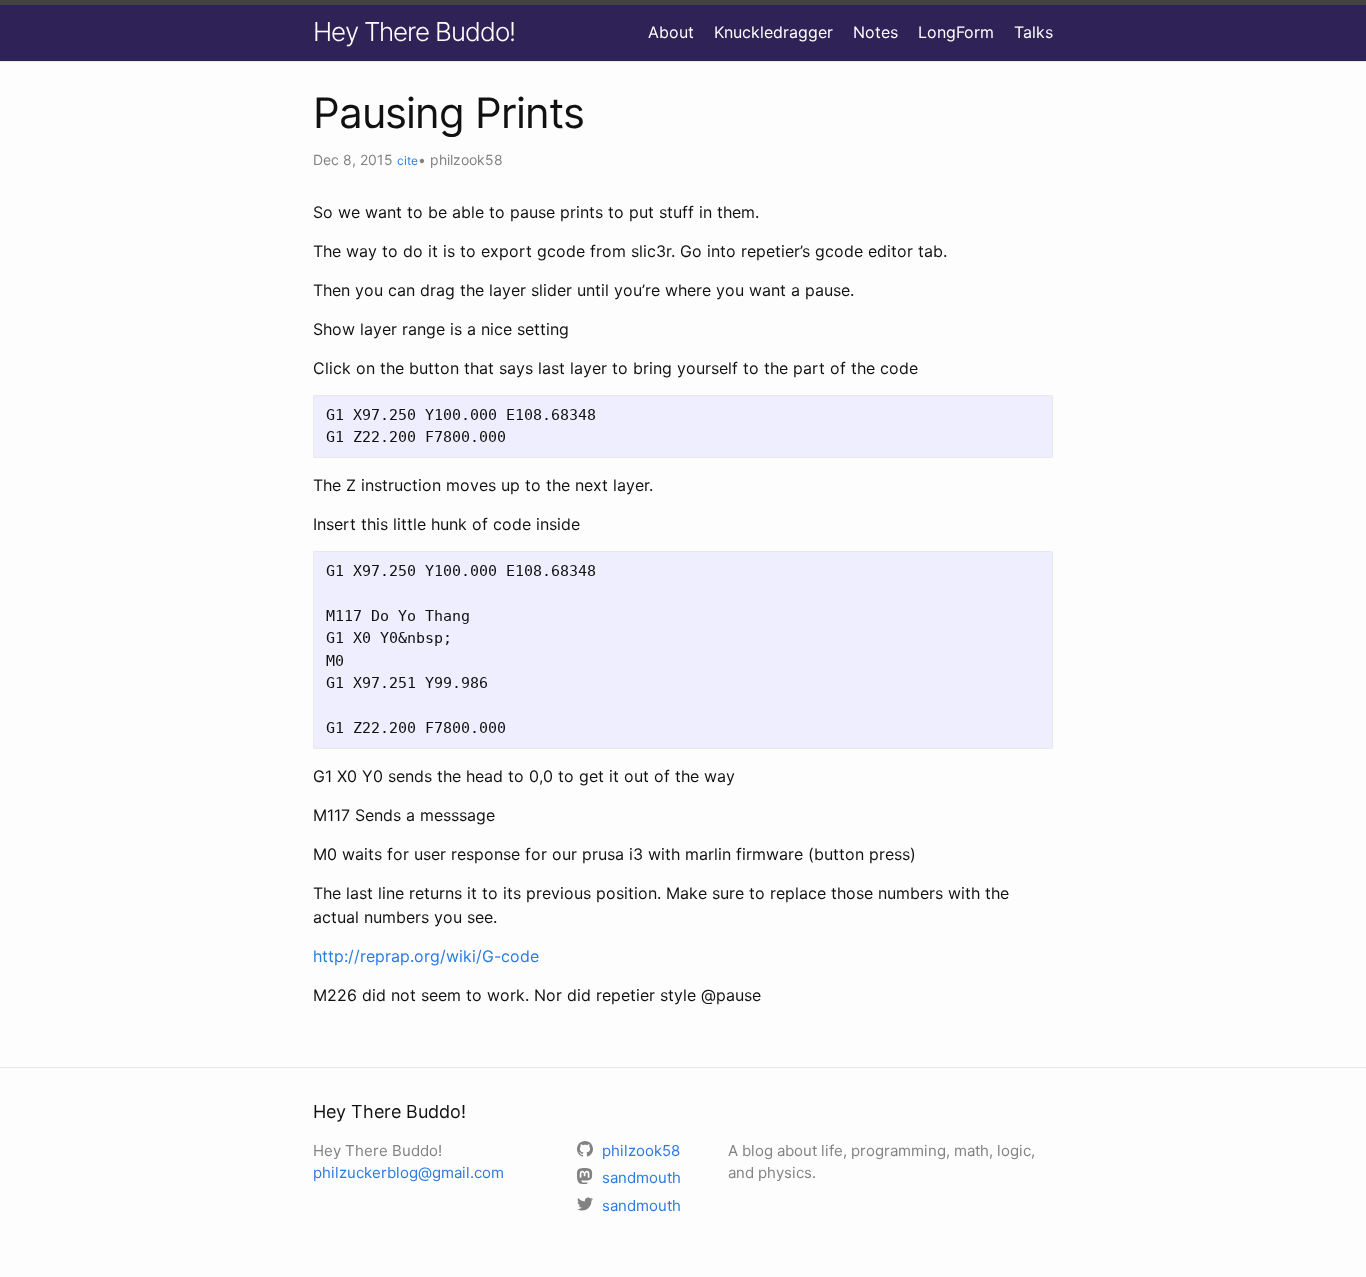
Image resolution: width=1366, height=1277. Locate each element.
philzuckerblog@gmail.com (408, 1172)
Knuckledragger (773, 32)
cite (407, 160)
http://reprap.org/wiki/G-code (426, 956)
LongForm (956, 32)
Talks (1033, 32)
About (671, 32)
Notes (875, 32)
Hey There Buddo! (414, 31)
